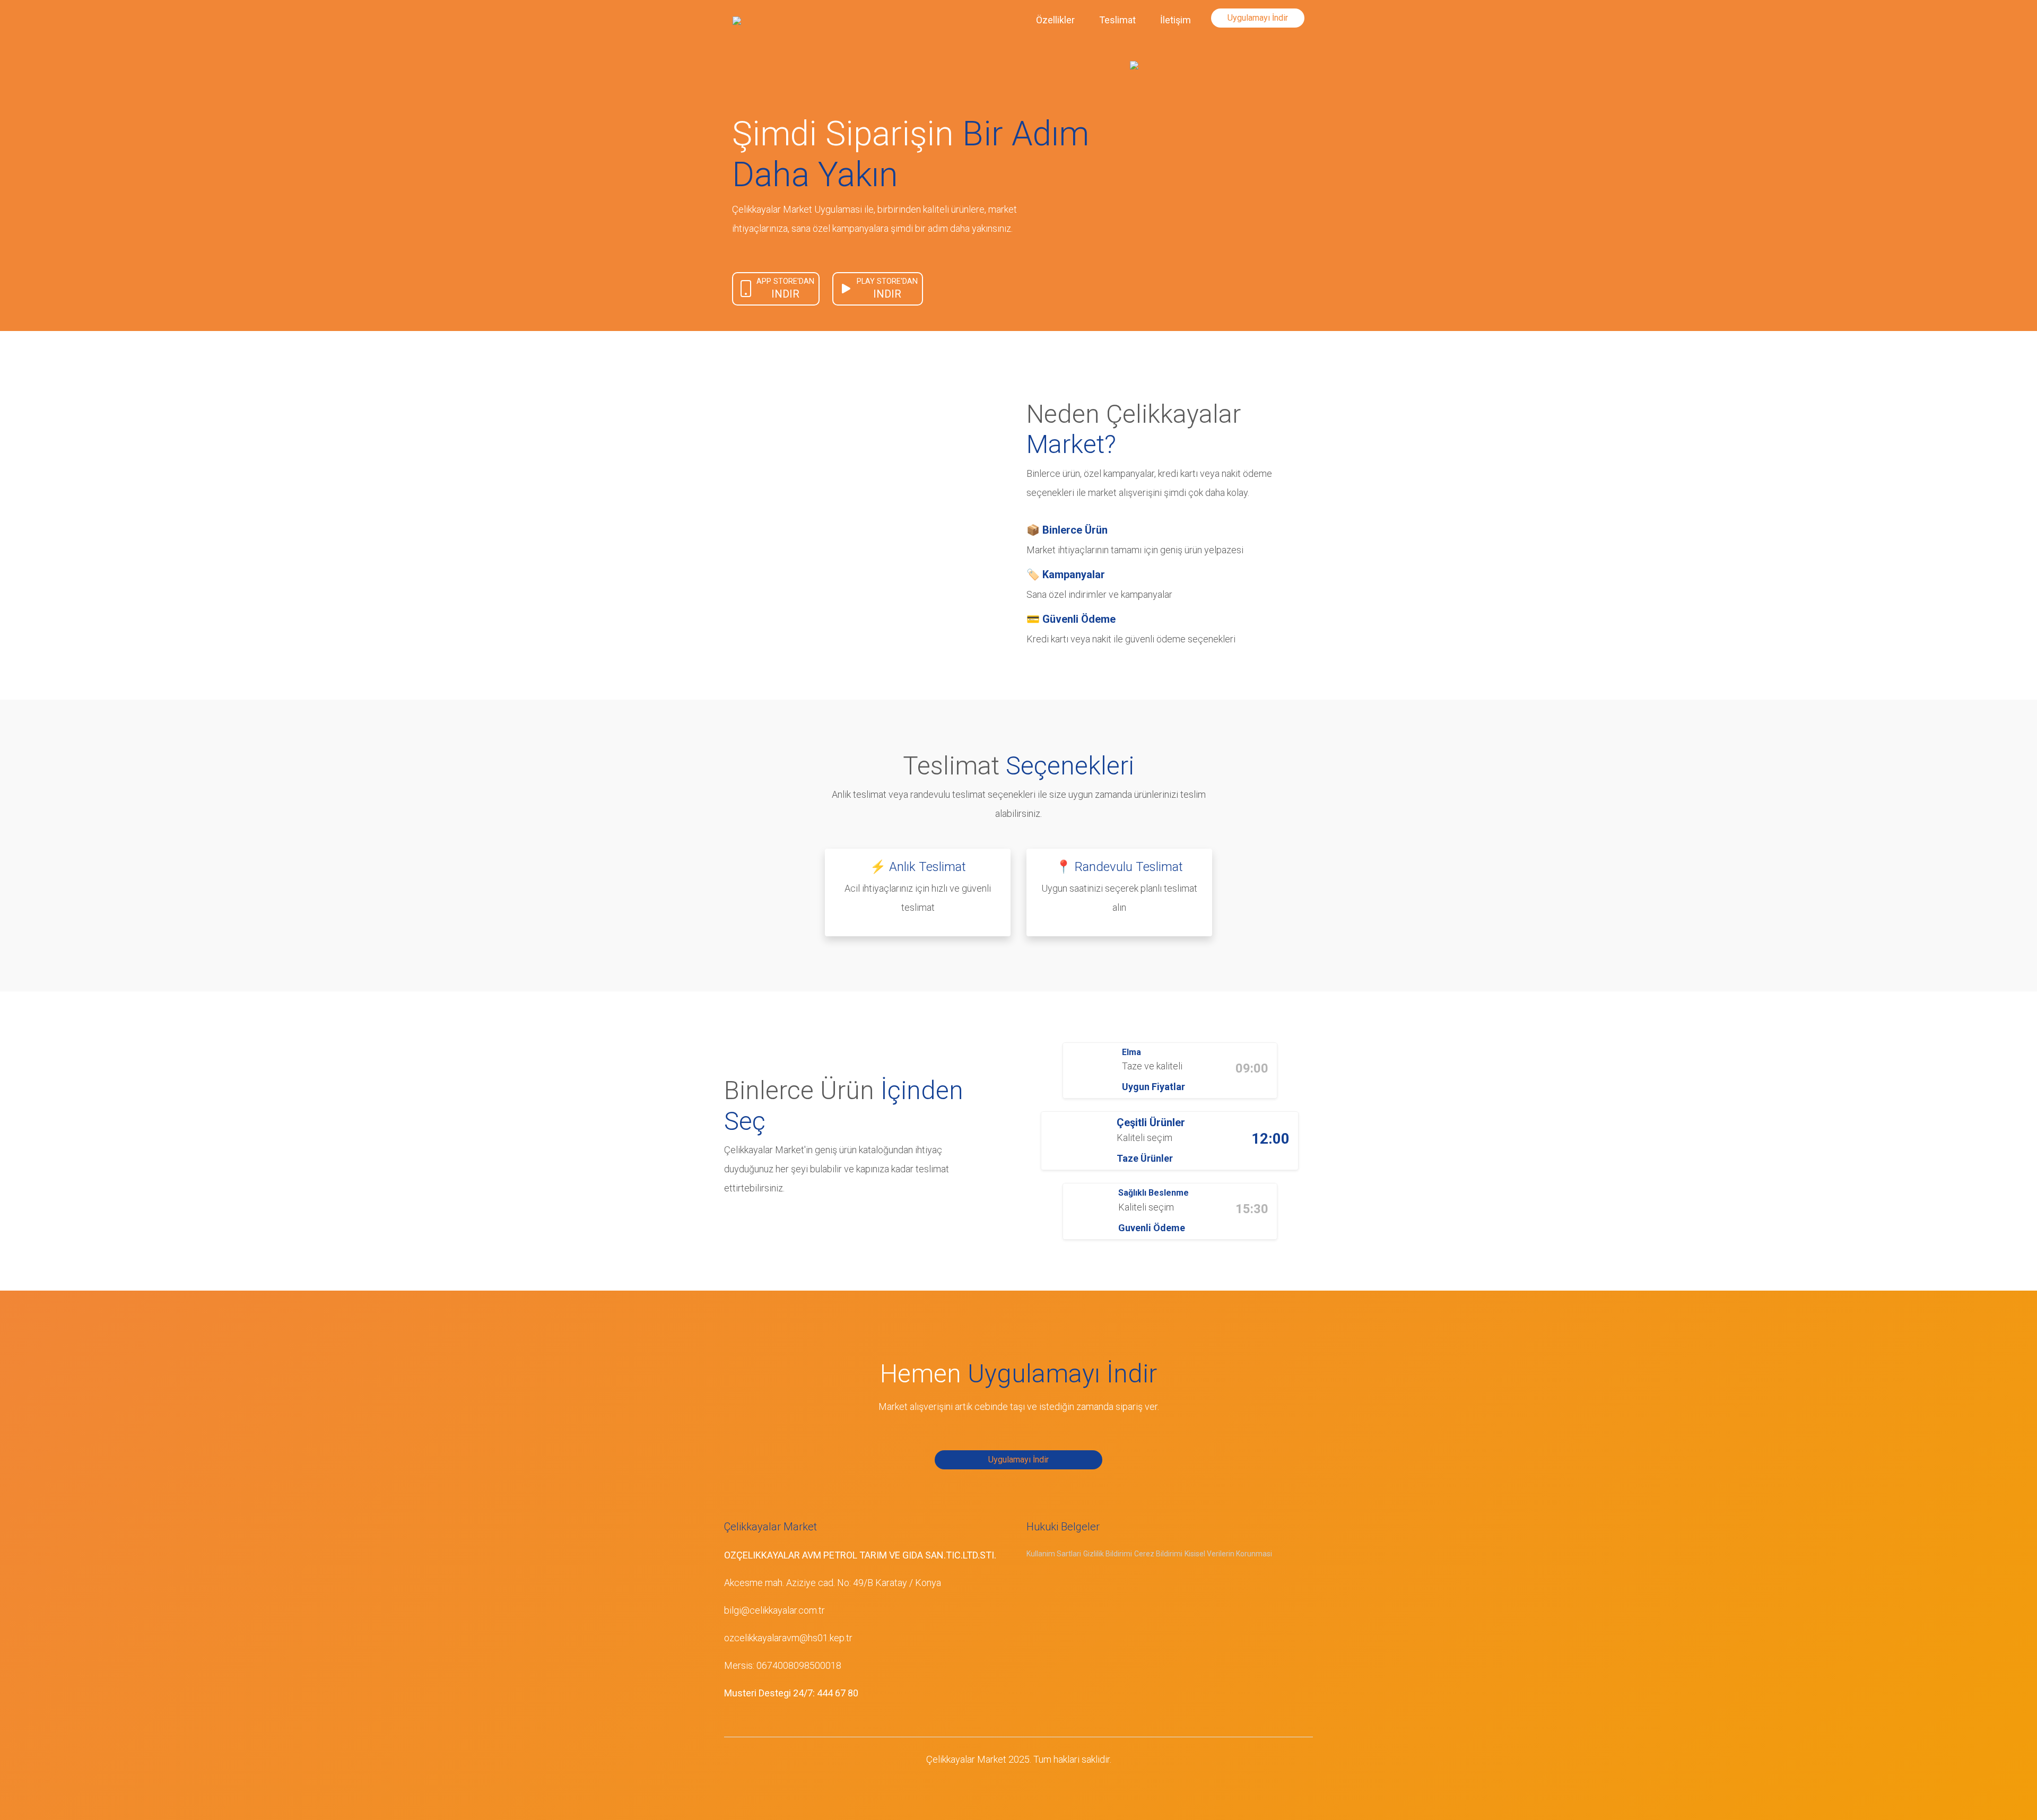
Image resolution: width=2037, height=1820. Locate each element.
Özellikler (1055, 20)
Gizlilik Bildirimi (1108, 1554)
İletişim (1176, 20)
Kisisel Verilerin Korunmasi (1228, 1554)
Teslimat (1117, 20)
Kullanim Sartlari (1054, 1554)
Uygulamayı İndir (1258, 18)
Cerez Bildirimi (1158, 1554)
